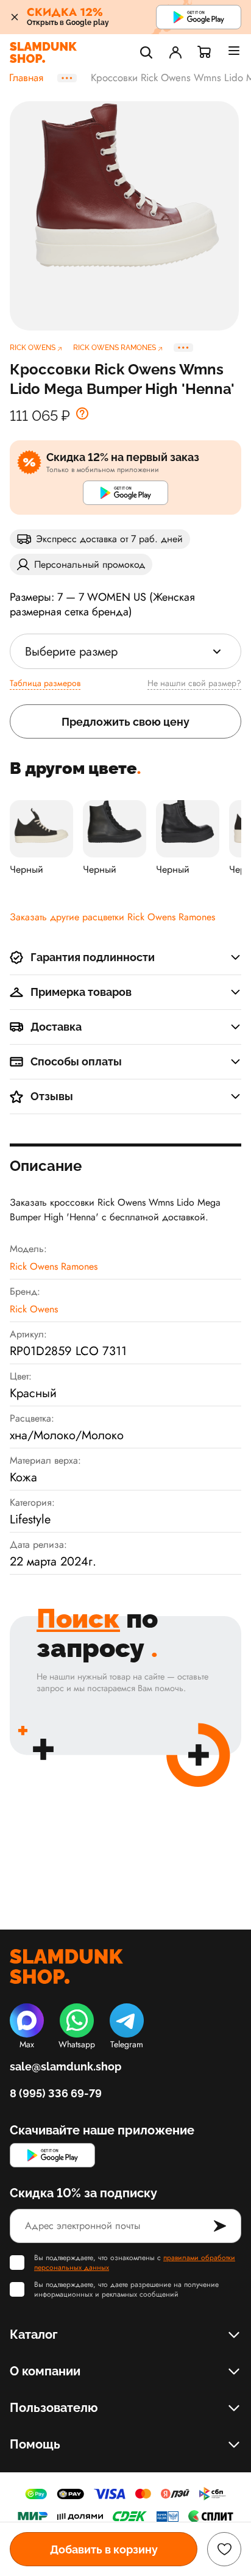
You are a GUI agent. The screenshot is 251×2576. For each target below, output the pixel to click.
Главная (26, 78)
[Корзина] (205, 52)
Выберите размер (71, 652)
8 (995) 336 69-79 (56, 2093)
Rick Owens (34, 1309)
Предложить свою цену (125, 722)
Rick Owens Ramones (54, 1266)
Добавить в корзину (104, 2549)
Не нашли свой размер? (194, 683)
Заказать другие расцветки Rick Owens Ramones (112, 917)
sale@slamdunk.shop (65, 2066)
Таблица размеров (45, 683)
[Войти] (175, 52)
